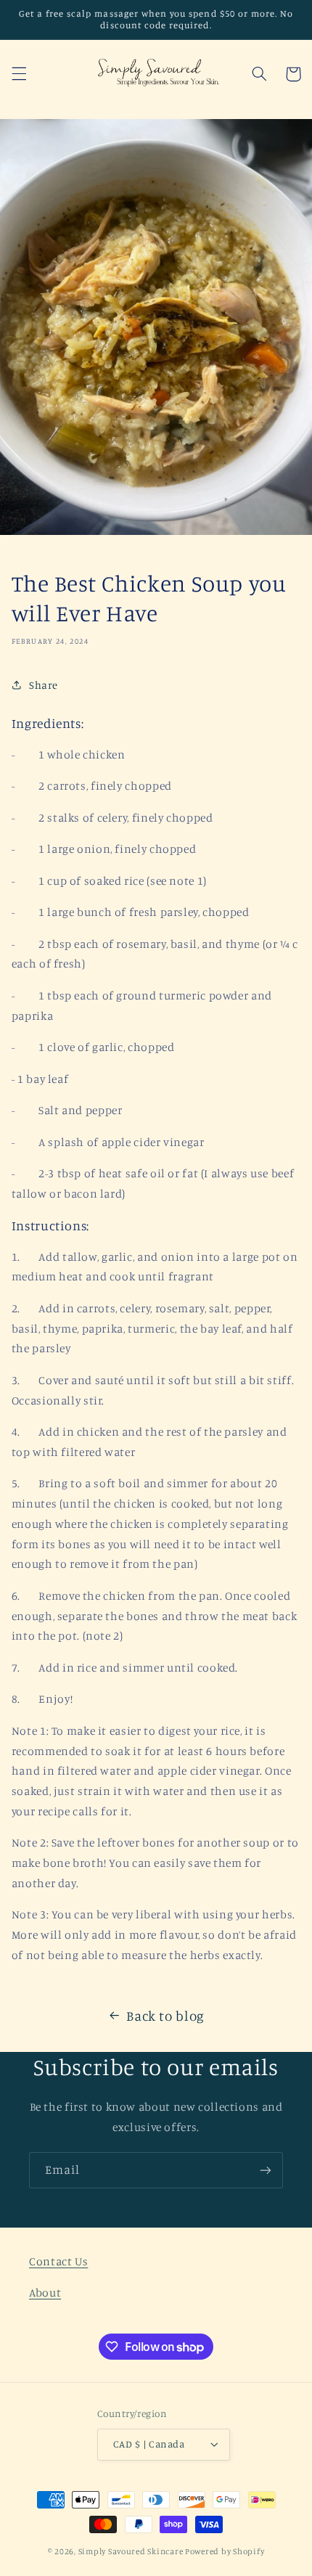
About (45, 2293)
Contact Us (58, 2261)
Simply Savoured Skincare (131, 2551)
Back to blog (165, 2015)
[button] (19, 74)
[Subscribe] (266, 2170)
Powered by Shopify (225, 2551)
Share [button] (44, 685)
